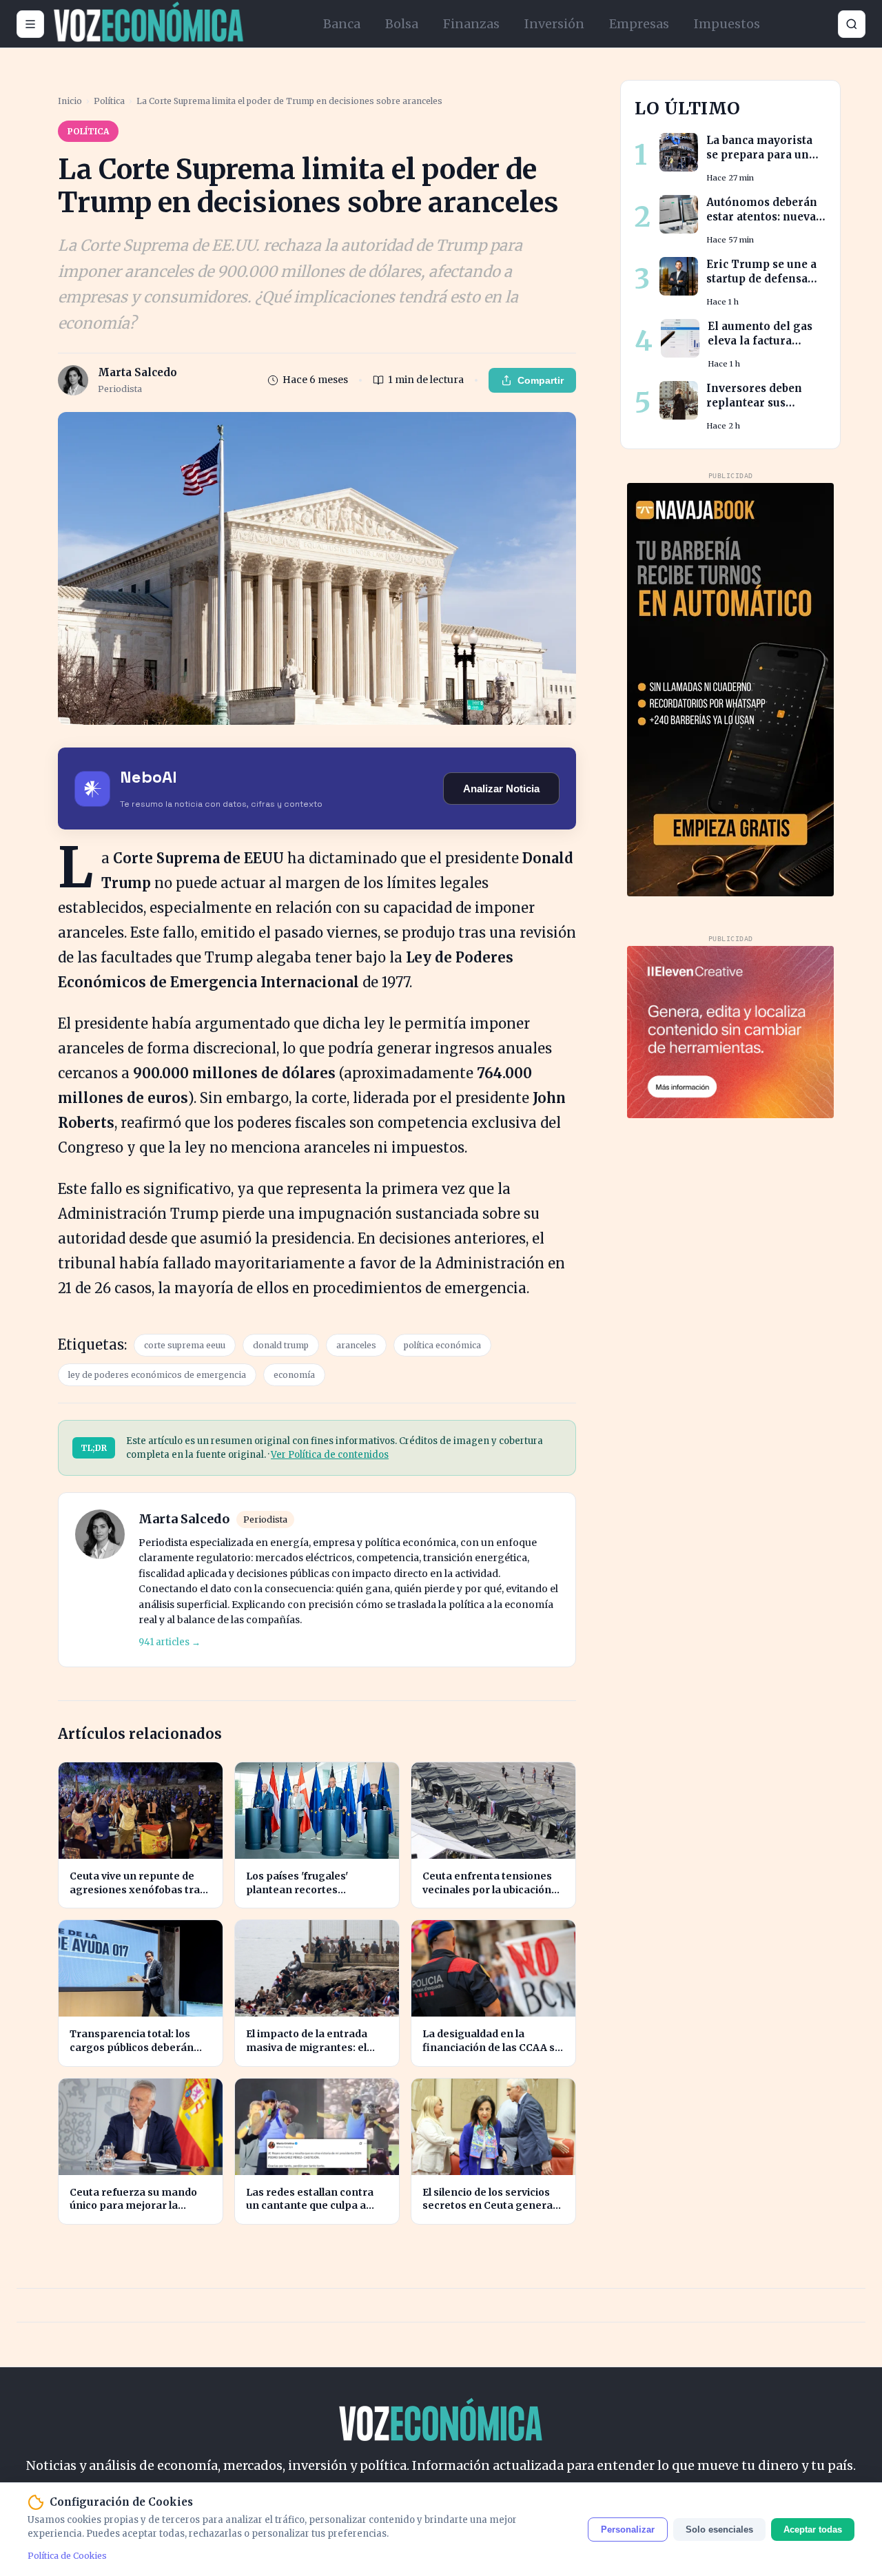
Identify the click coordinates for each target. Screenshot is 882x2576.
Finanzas (471, 24)
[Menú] (30, 24)
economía (294, 1375)
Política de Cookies (67, 2556)
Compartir (541, 380)
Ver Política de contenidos (330, 1455)
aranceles (356, 1345)
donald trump (281, 1345)
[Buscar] (852, 24)
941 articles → (170, 1642)
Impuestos (727, 24)
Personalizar (628, 2529)
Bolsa (402, 24)
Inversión (554, 24)
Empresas (639, 24)
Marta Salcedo (184, 1519)
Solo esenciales (719, 2529)
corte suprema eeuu (185, 1345)
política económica (442, 1345)
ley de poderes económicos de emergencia (157, 1375)
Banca (342, 24)
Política (109, 101)
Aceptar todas (813, 2529)
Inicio (70, 101)
